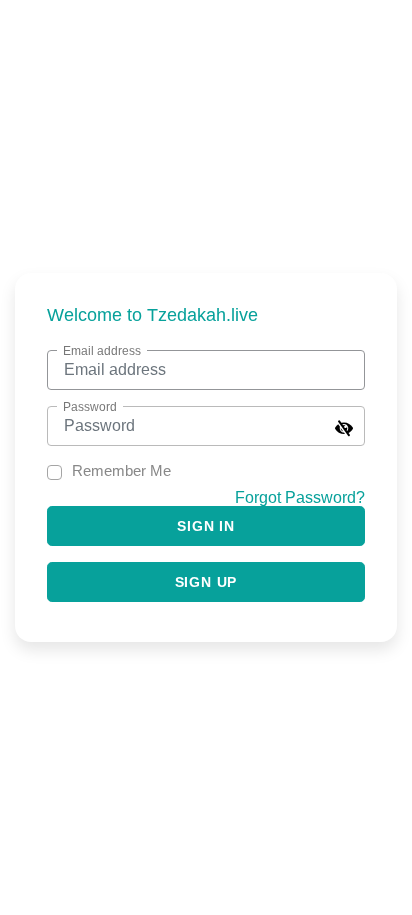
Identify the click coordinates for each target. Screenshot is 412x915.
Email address (102, 351)
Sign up (206, 582)
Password (90, 407)
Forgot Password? (300, 497)
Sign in (206, 526)
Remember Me (121, 470)
